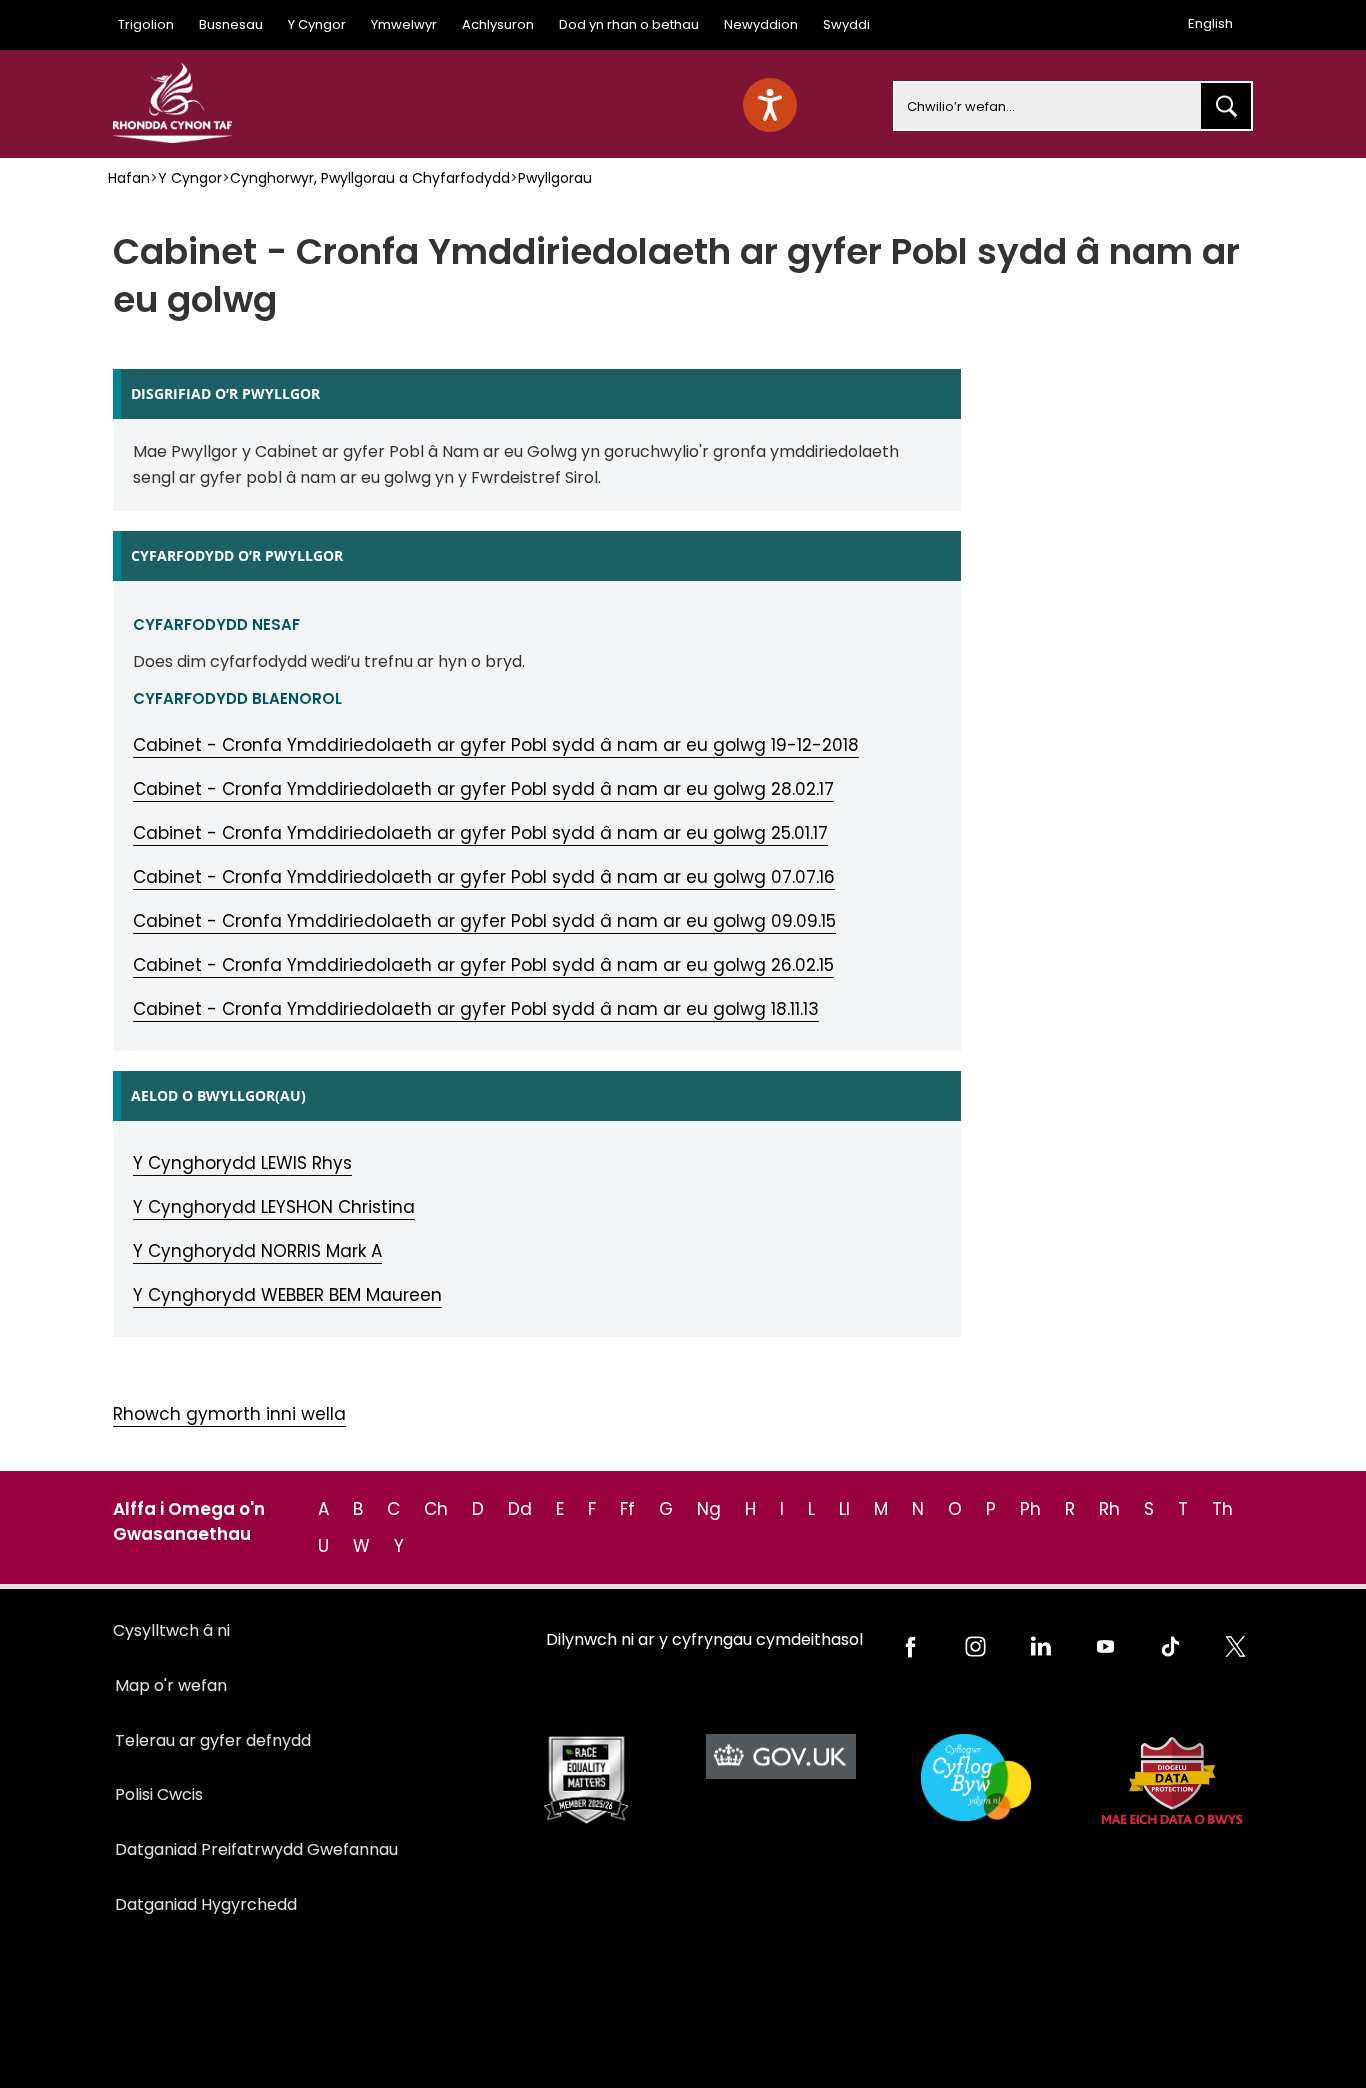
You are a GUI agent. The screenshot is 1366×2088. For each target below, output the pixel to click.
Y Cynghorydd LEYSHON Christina (274, 1207)
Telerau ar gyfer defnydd (213, 1740)
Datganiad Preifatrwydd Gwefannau (256, 1849)
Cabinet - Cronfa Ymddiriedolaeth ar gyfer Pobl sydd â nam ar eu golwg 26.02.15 (483, 965)
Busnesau (231, 24)
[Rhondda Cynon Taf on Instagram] (975, 1646)
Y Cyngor (317, 24)
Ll (844, 1509)
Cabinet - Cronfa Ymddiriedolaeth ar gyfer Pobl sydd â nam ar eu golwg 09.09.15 (484, 921)
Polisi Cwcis (159, 1794)
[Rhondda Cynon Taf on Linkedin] (1040, 1646)
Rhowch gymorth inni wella (229, 1414)
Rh (1109, 1509)
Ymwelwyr (404, 24)
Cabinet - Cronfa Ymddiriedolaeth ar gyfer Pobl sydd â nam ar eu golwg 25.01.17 (480, 833)
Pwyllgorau (555, 178)
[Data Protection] (1170, 1780)
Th (1222, 1509)
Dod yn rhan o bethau (629, 24)
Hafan (129, 178)
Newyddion (761, 24)
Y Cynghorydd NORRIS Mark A (257, 1251)
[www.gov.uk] (585, 1780)
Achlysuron (498, 24)
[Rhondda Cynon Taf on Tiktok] (1170, 1646)
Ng (709, 1509)
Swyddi (846, 24)
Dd (520, 1509)
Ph (1030, 1509)
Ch (436, 1509)
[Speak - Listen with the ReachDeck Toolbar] (770, 105)
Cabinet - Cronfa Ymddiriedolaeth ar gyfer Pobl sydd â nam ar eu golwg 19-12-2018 (496, 745)
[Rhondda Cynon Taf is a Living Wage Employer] (975, 1777)
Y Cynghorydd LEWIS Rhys (242, 1163)
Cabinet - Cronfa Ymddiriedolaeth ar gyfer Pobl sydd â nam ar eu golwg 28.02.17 (483, 789)
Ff (627, 1509)
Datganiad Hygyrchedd (206, 1904)
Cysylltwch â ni (171, 1630)
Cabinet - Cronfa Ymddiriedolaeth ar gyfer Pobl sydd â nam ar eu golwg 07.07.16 (484, 877)
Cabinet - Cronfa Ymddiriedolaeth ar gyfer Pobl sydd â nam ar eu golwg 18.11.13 (476, 1009)
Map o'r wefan (171, 1685)
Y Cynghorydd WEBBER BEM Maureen (287, 1295)
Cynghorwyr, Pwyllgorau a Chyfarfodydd (370, 178)
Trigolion (146, 24)
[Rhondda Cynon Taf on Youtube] (1105, 1646)
